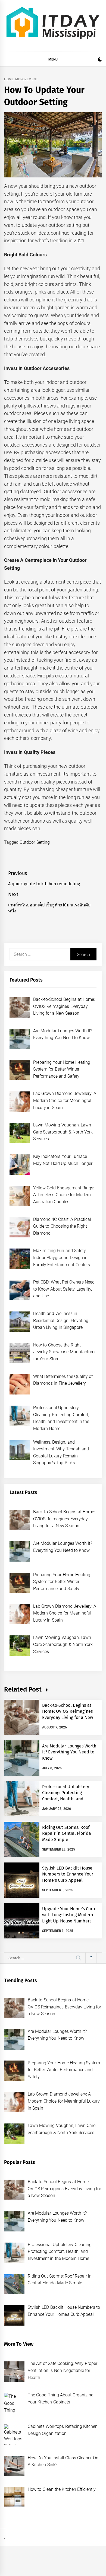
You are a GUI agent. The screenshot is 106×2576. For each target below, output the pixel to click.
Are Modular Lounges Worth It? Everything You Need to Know (69, 1752)
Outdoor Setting (35, 842)
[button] (100, 60)
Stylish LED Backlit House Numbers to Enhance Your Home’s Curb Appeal (68, 1874)
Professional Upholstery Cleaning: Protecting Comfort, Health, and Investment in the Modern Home (68, 1799)
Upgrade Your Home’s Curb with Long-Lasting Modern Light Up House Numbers (69, 1915)
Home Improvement (21, 79)
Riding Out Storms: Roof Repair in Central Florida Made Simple (67, 1833)
